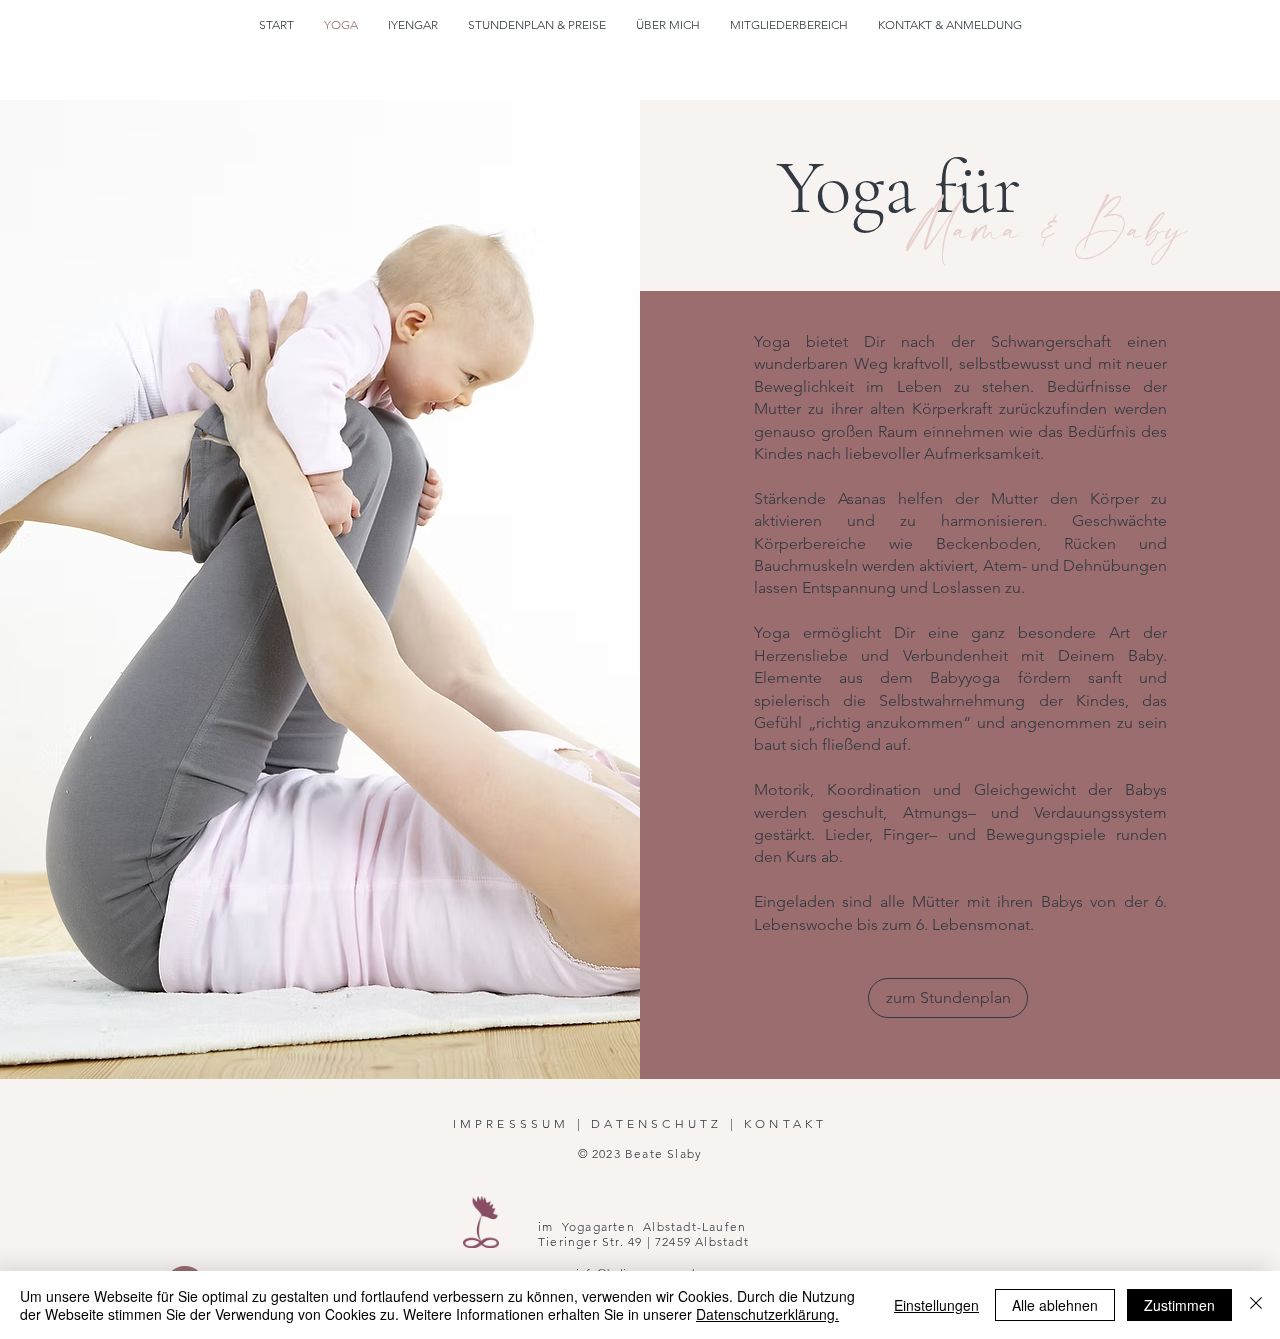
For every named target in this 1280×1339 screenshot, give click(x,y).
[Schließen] (1256, 1305)
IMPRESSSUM (511, 1123)
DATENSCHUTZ (656, 1123)
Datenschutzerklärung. (767, 1314)
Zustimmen (1179, 1305)
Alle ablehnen (1055, 1305)
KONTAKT (785, 1123)
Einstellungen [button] (936, 1305)
